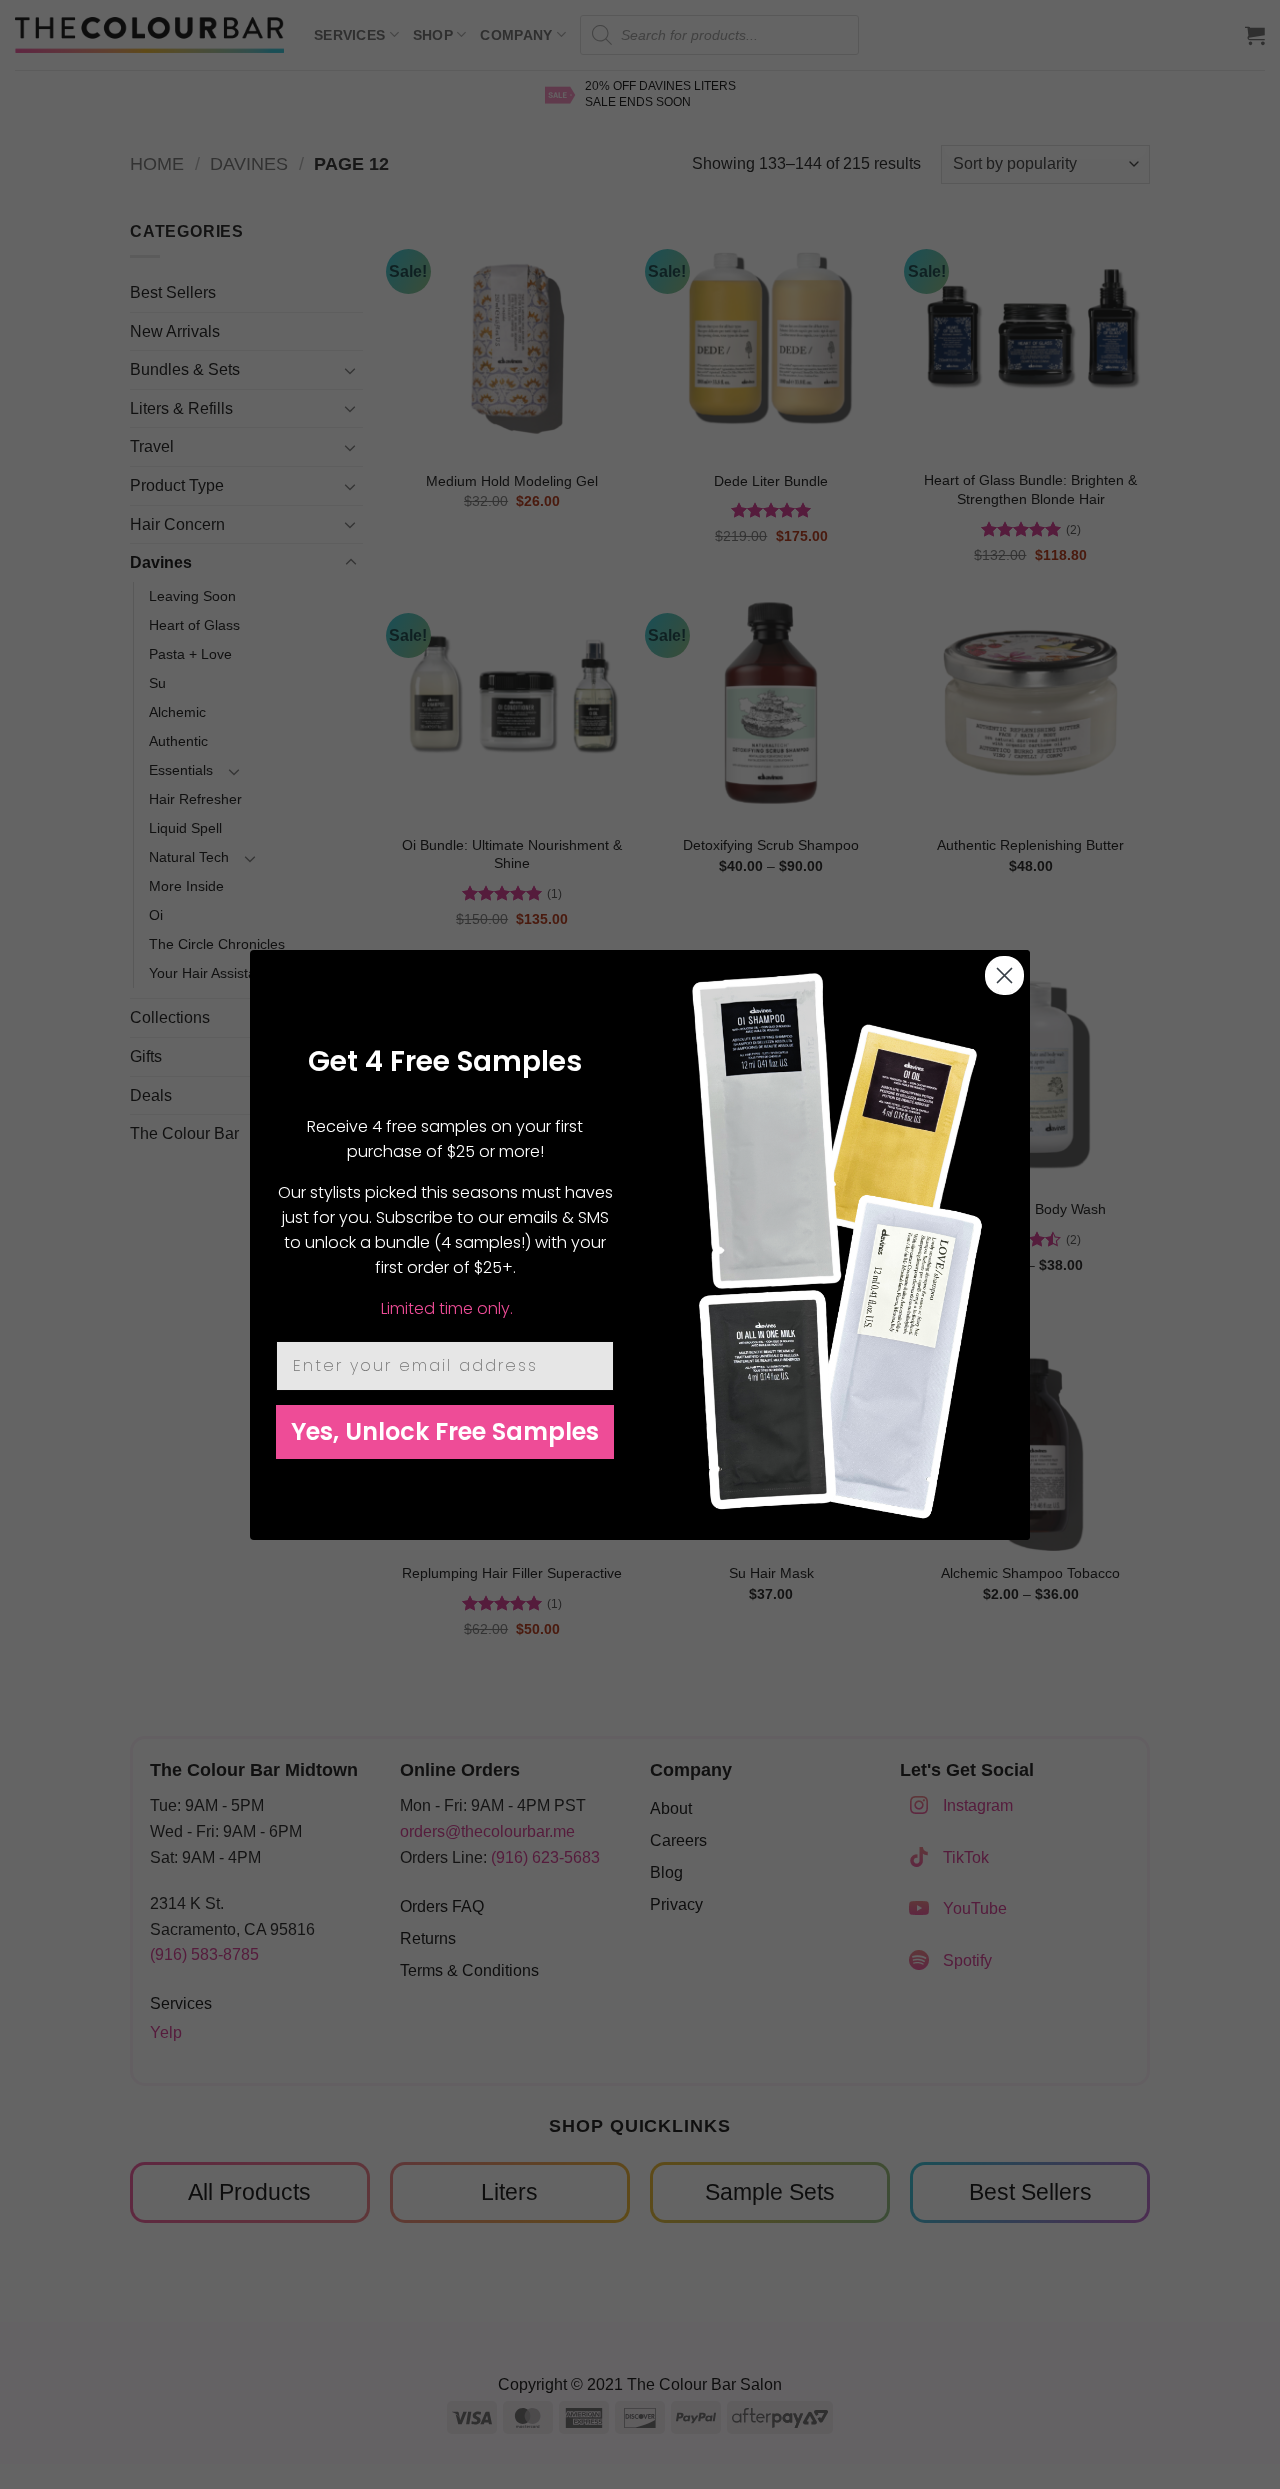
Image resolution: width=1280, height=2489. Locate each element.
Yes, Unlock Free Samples (445, 1431)
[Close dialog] (1004, 975)
